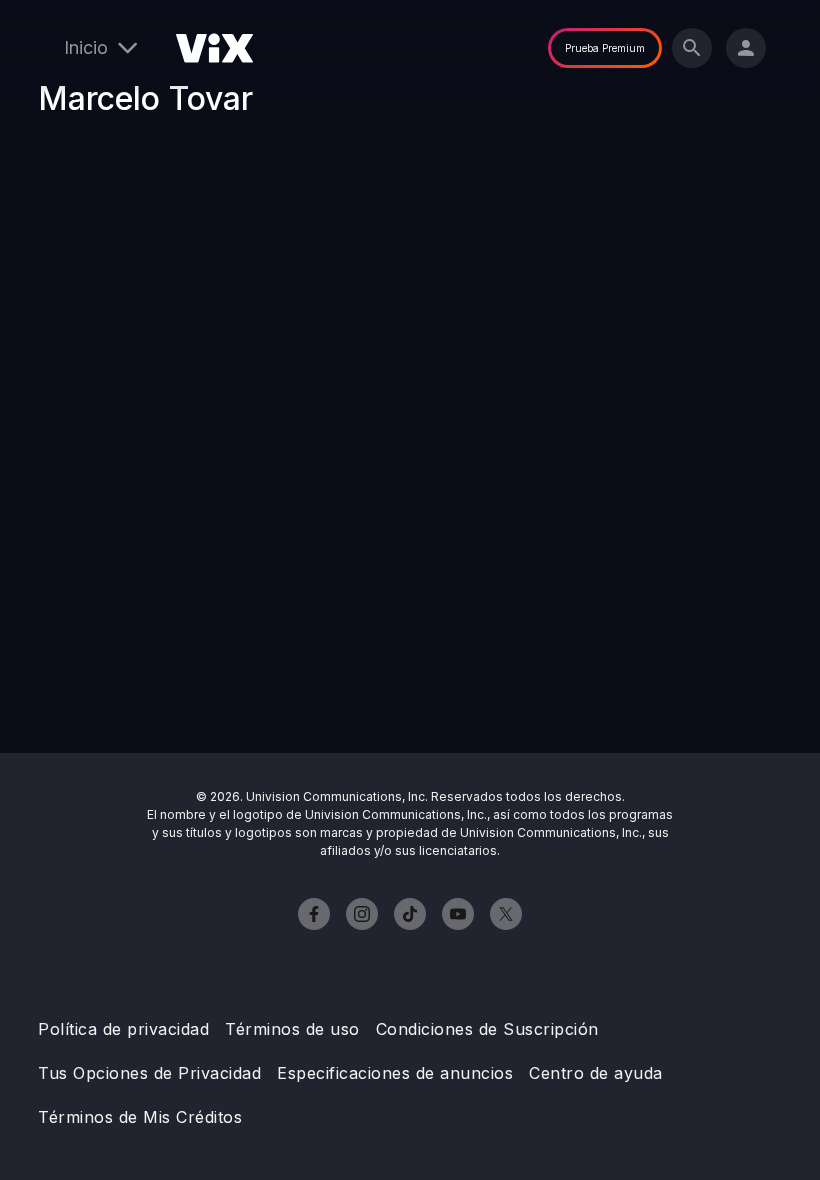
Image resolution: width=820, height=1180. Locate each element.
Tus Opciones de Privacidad (149, 1073)
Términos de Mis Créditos (140, 1117)
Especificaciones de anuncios (395, 1073)
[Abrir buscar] (692, 48)
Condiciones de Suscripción (487, 1029)
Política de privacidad (123, 1029)
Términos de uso (292, 1029)
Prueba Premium (605, 48)
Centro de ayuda (596, 1073)
